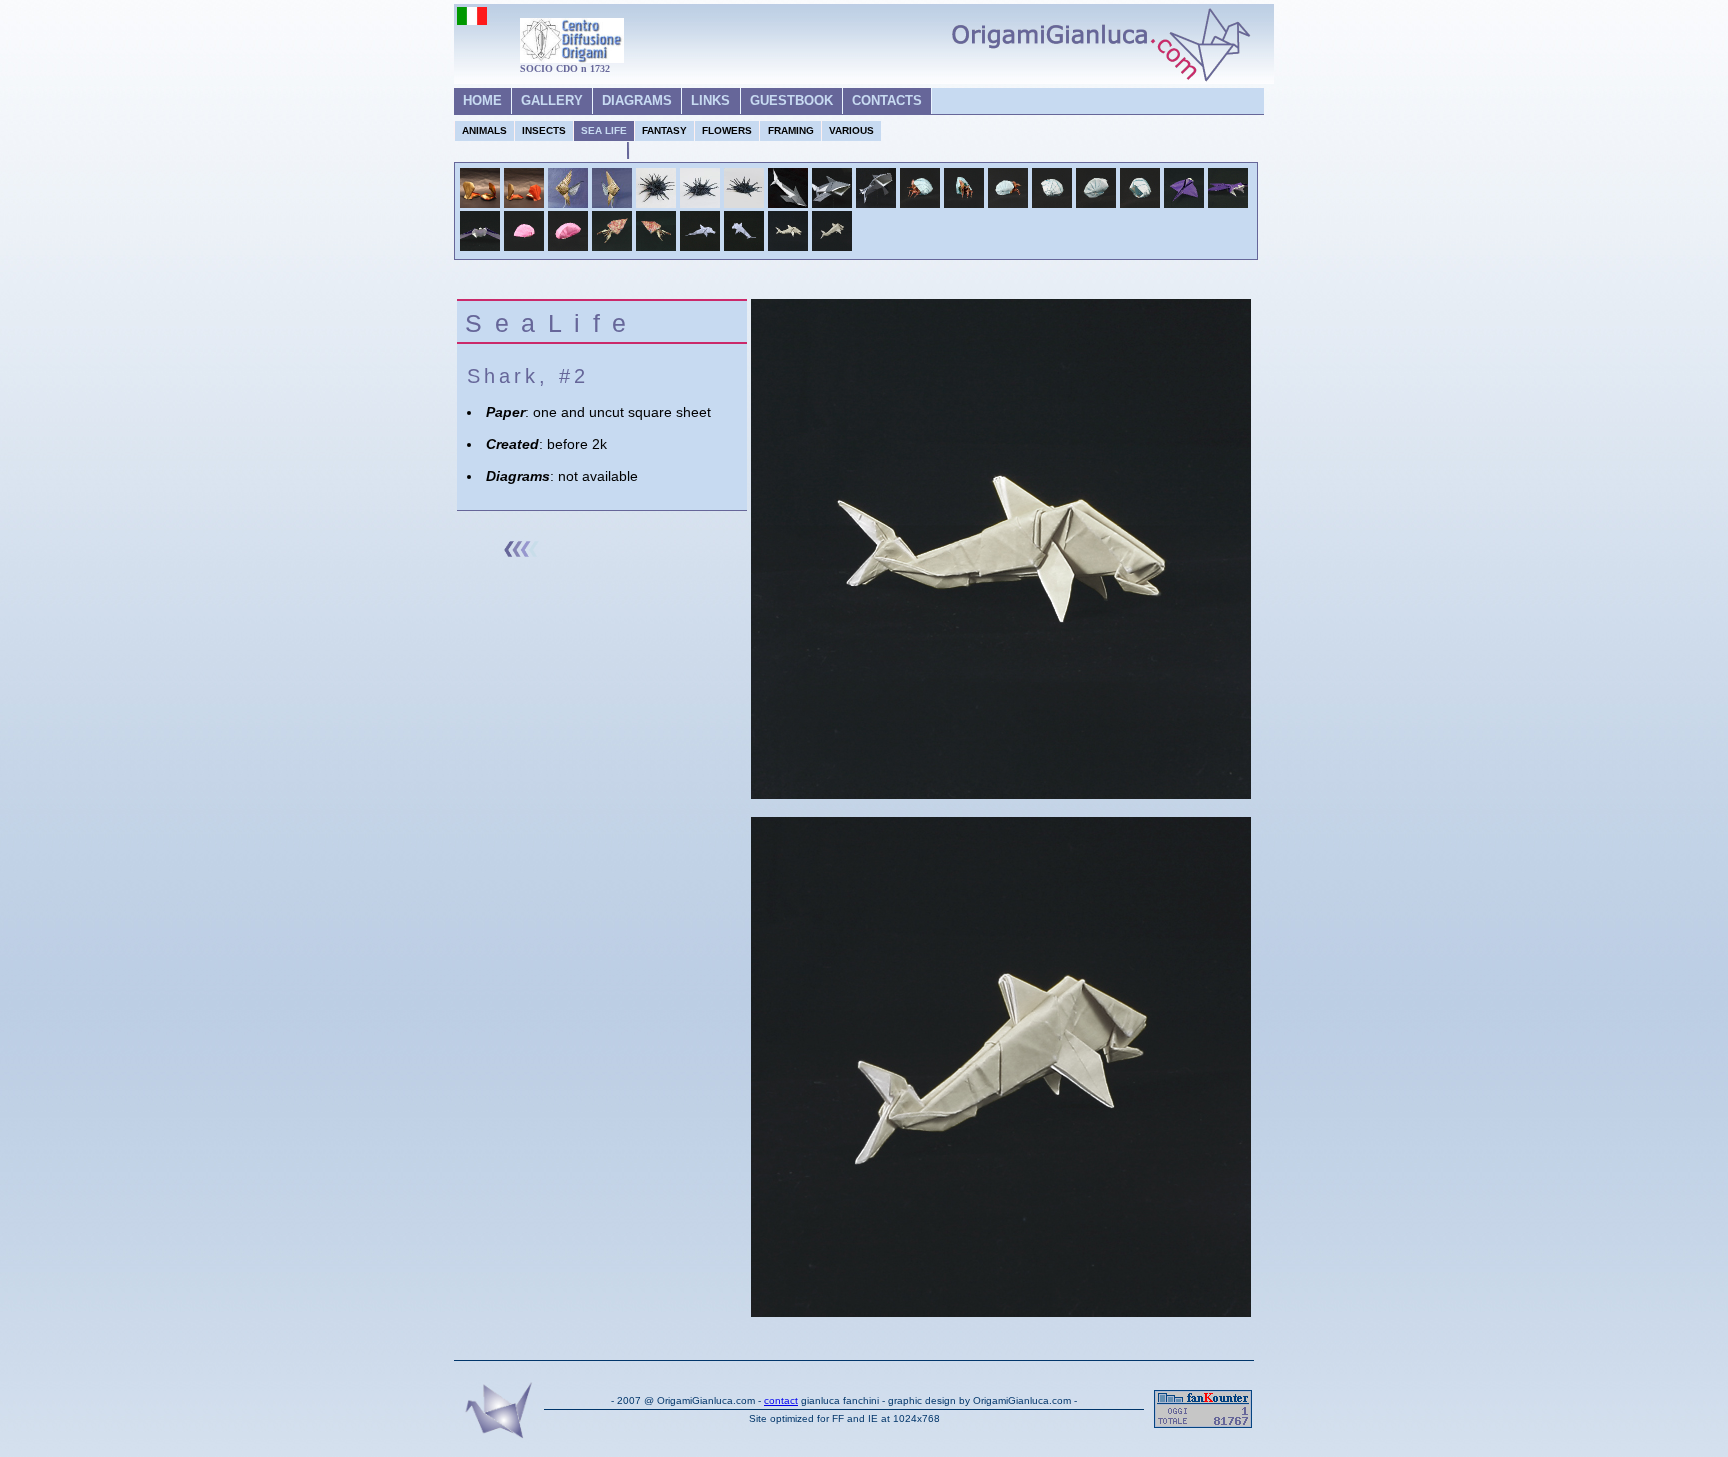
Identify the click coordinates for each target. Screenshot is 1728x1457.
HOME (482, 100)
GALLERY (552, 100)
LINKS (710, 100)
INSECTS (544, 130)
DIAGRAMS (637, 100)
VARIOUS (851, 130)
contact (781, 1400)
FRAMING (791, 130)
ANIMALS (484, 130)
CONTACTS (887, 100)
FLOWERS (727, 130)
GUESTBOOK (791, 100)
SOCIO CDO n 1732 (565, 68)
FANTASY (664, 130)
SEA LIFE (604, 130)
